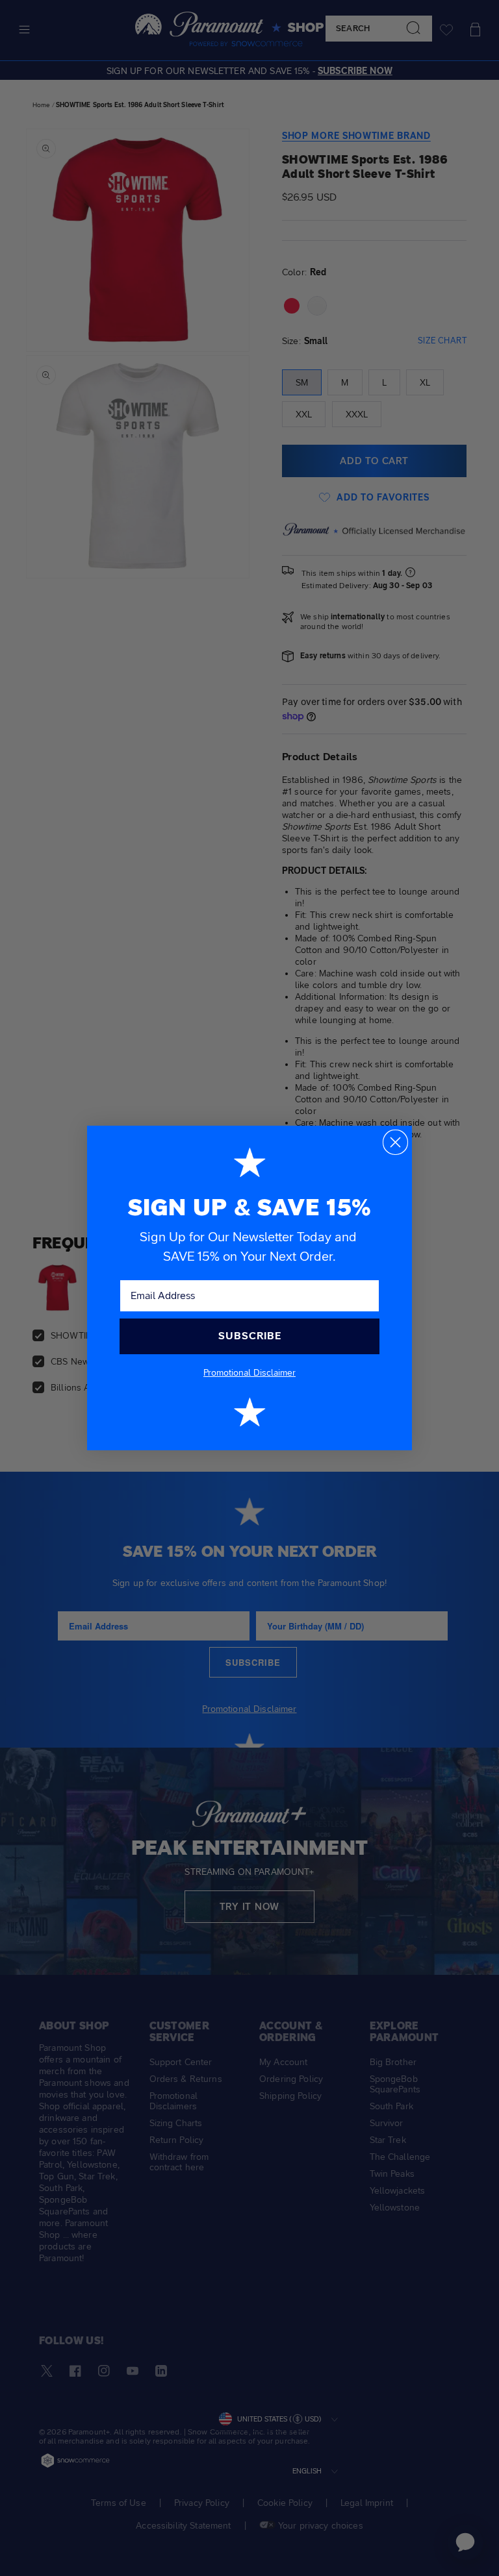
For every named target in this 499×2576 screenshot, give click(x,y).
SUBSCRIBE (250, 1336)
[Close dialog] (395, 1142)
